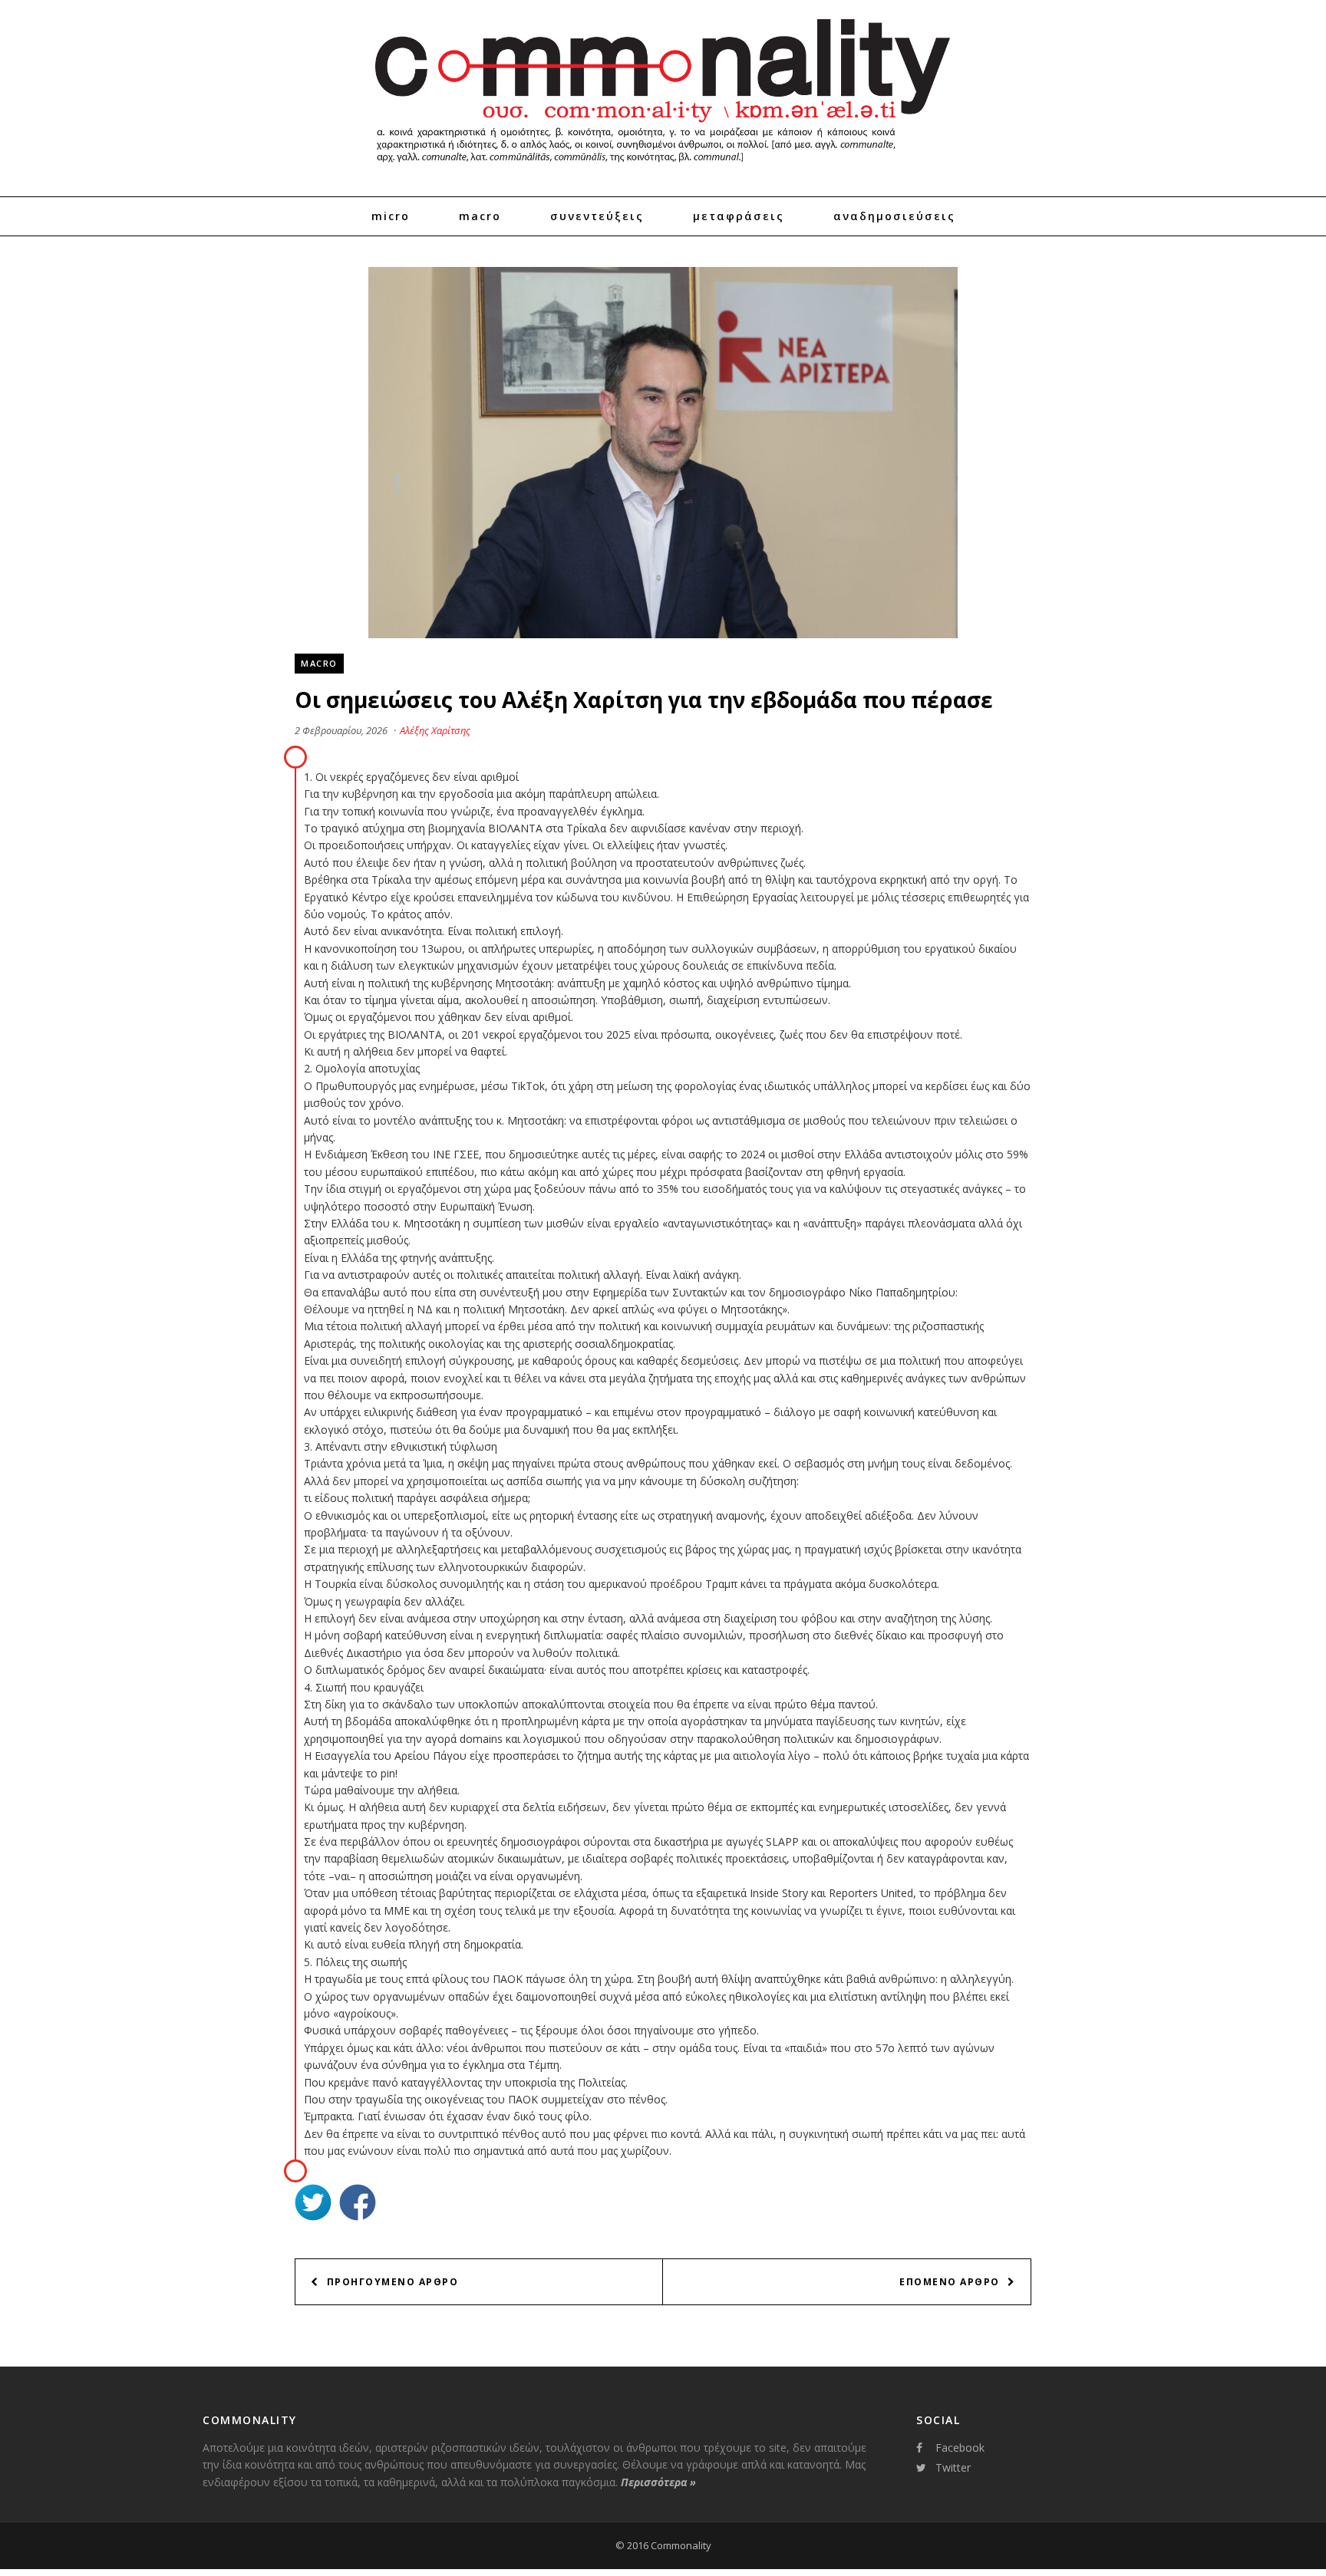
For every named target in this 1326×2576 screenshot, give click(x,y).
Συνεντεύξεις (597, 216)
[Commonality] (663, 169)
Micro (391, 216)
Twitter (953, 2467)
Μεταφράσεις (739, 216)
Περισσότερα (658, 2482)
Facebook (960, 2448)
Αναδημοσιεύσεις (894, 216)
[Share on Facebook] (358, 2204)
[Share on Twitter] (313, 2204)
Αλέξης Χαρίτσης (435, 730)
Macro (480, 216)
